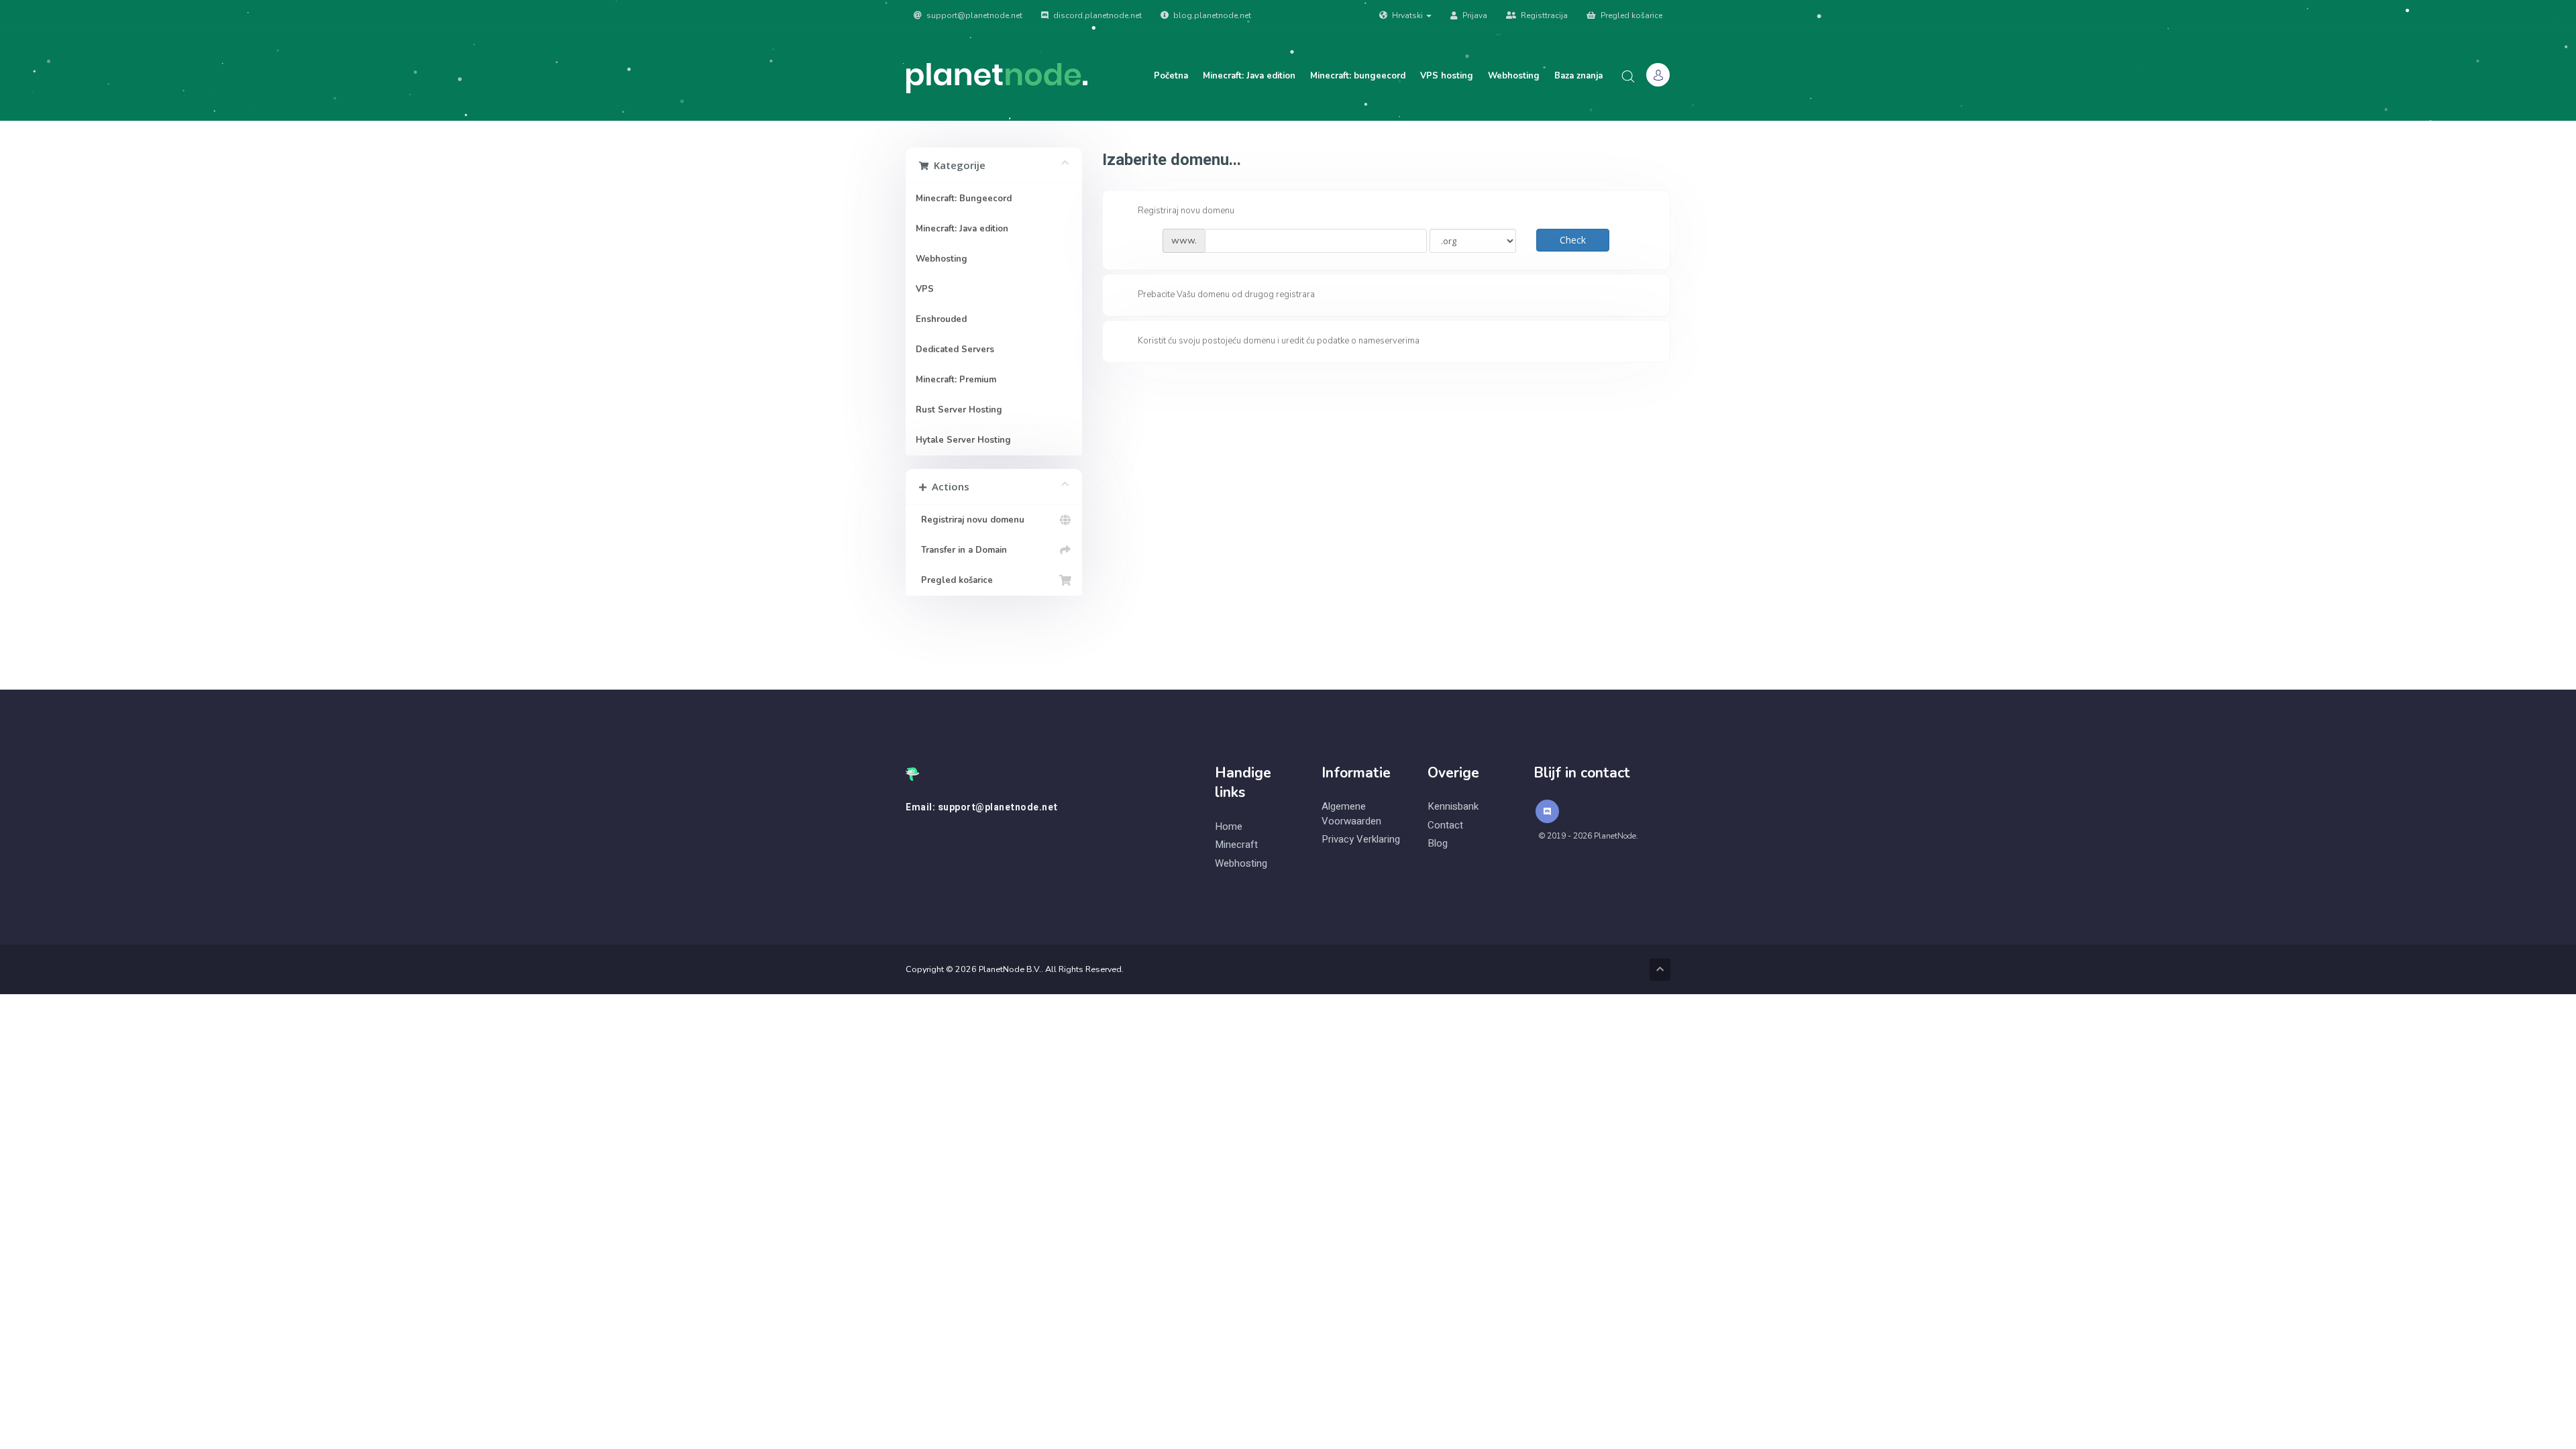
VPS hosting (1447, 76)
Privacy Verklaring (1361, 840)
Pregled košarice (1630, 15)
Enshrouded (941, 319)
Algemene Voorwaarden (1351, 814)
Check (1573, 240)
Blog (1438, 844)
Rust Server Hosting (959, 410)
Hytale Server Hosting (963, 440)
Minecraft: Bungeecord (964, 199)
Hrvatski (1407, 15)
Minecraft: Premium (956, 380)
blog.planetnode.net (1211, 15)
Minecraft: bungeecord (1358, 76)
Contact (1445, 825)
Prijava (1474, 15)
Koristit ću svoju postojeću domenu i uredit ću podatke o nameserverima (1279, 341)
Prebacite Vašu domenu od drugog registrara (1226, 295)
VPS (925, 289)
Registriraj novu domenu (970, 520)
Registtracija (1543, 15)
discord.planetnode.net (1096, 15)
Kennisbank (1453, 807)
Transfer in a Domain (961, 550)
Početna (1171, 76)
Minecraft (1236, 845)
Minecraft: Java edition (1249, 76)
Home (1229, 827)
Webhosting (1514, 76)
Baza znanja (1578, 76)
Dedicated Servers (955, 350)
